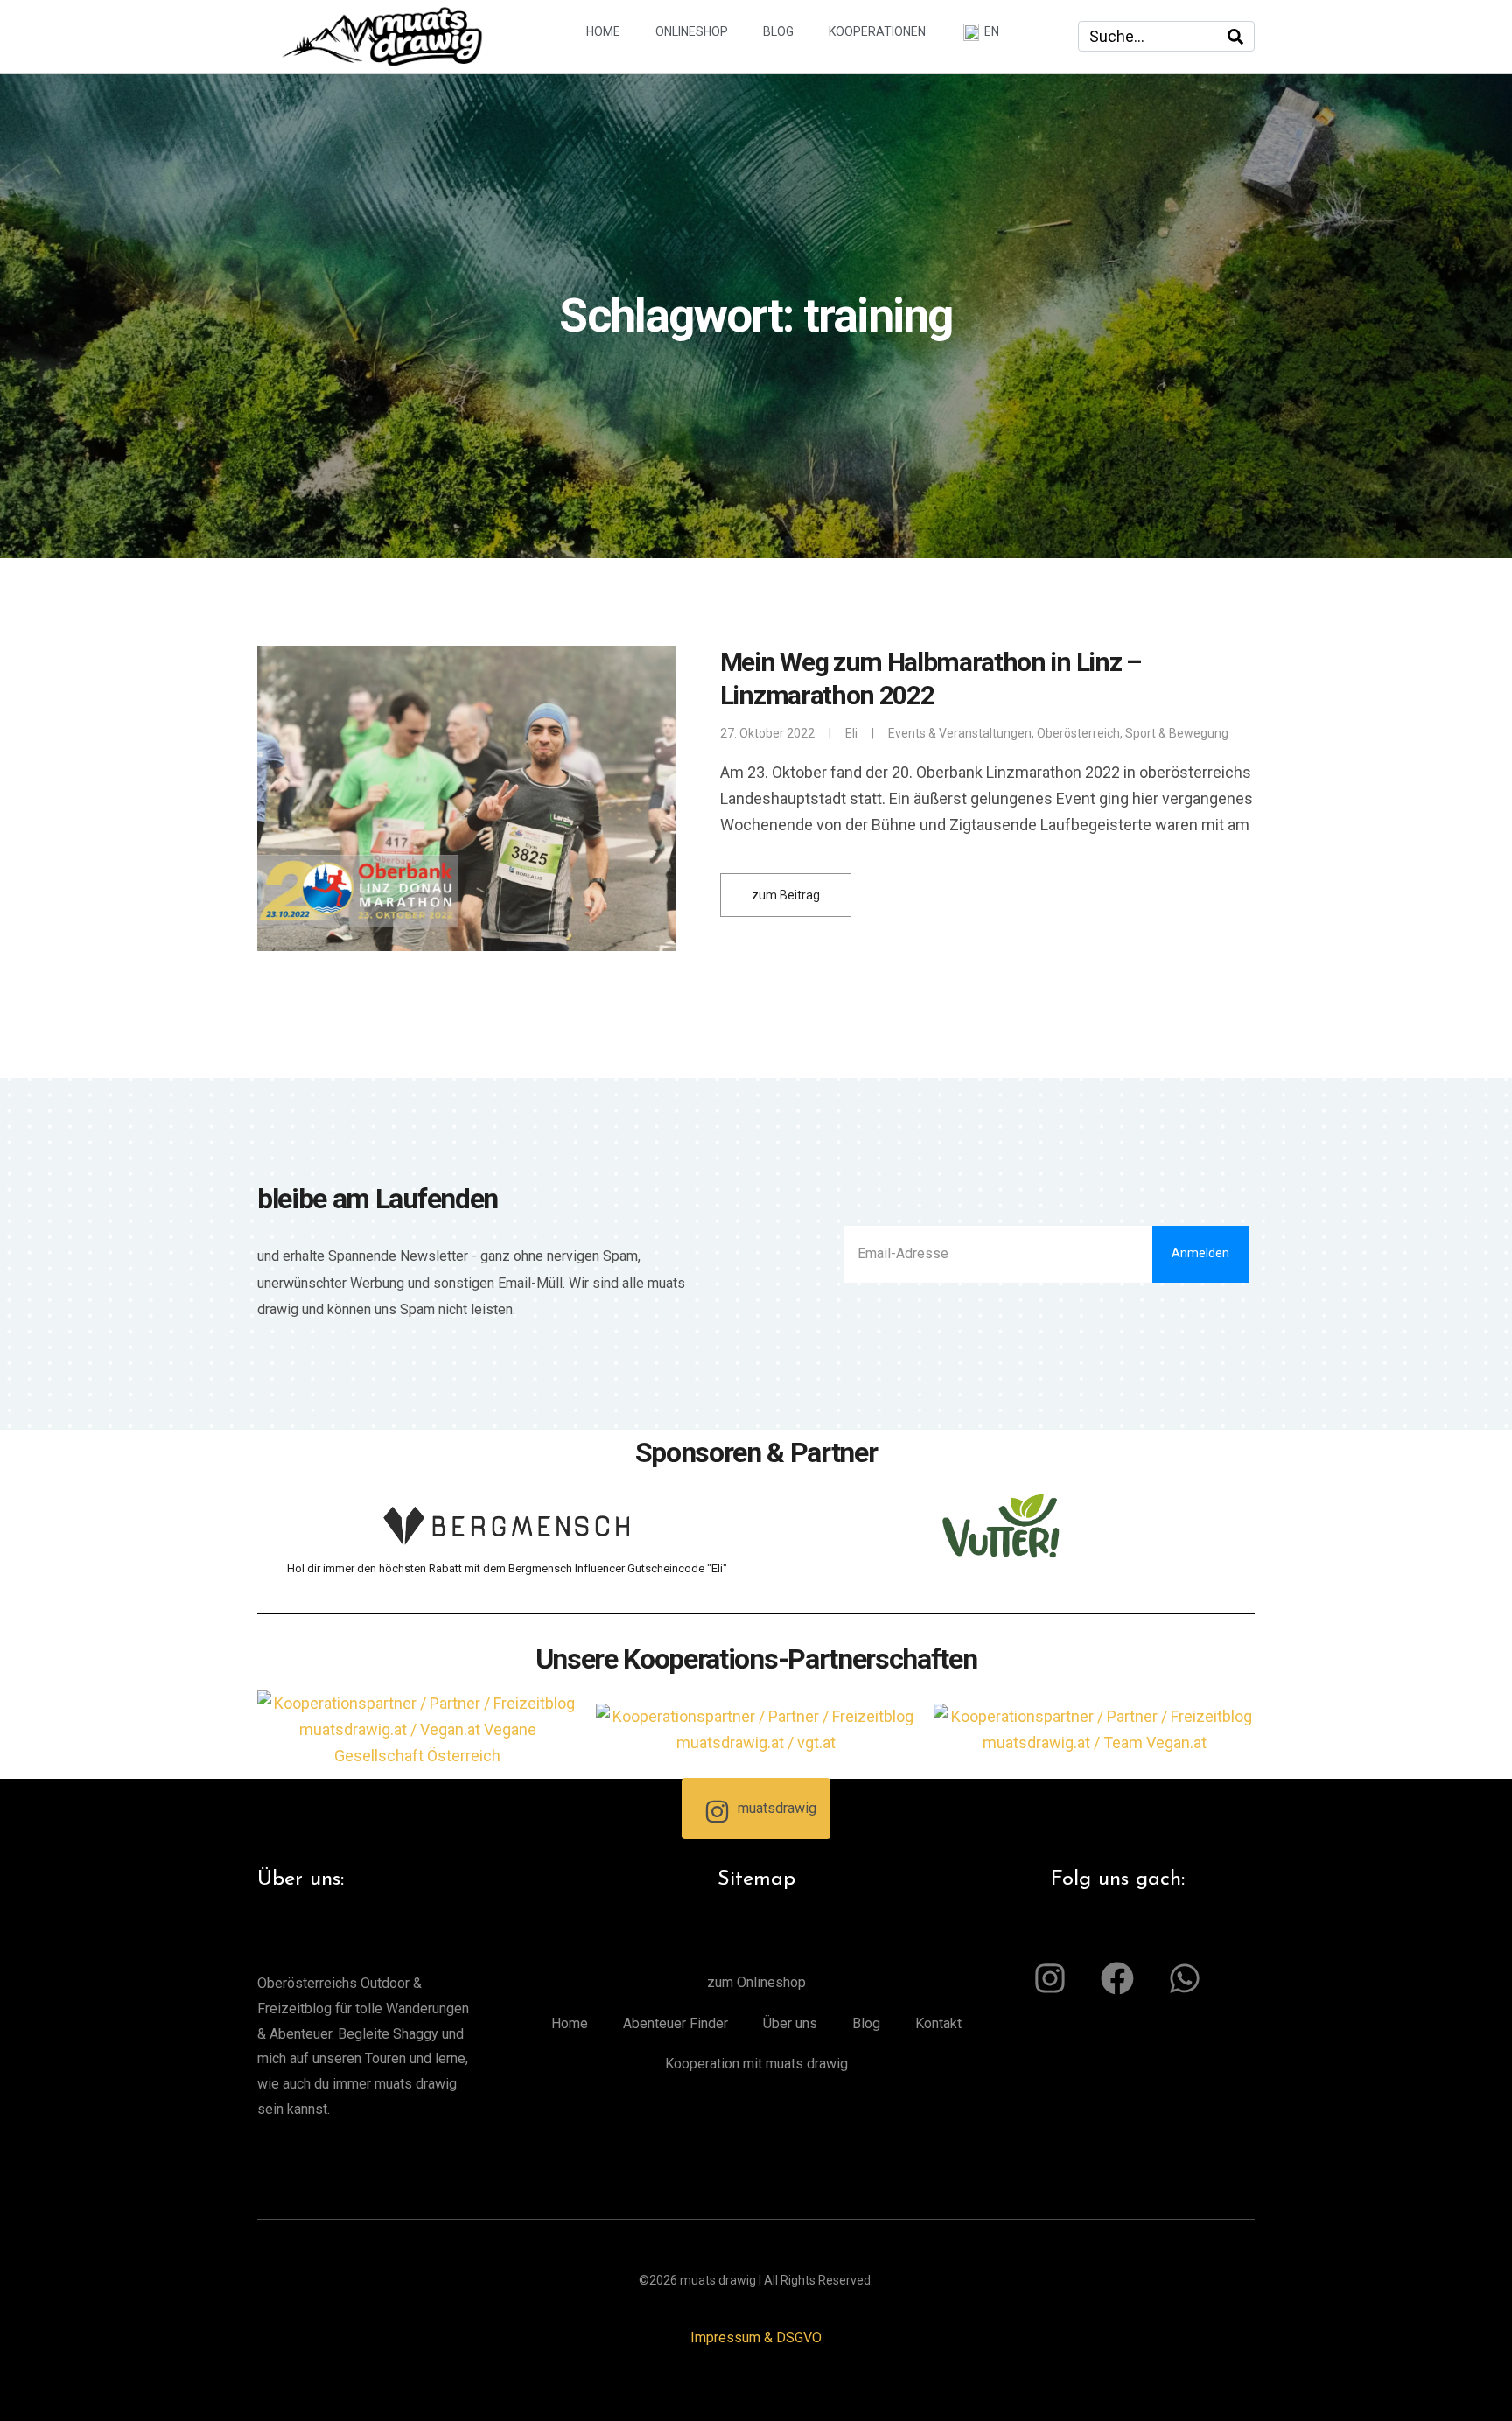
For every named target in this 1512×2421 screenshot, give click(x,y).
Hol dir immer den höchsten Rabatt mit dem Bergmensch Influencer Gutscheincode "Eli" (507, 1568)
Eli (851, 733)
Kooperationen (877, 31)
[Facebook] (1117, 1978)
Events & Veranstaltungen (960, 733)
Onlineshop (692, 31)
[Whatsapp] (1185, 1978)
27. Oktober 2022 (767, 733)
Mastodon (264, 2400)
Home (603, 31)
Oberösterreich (1078, 733)
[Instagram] (1050, 1978)
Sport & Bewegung (1177, 733)
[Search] (1235, 36)
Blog (778, 31)
